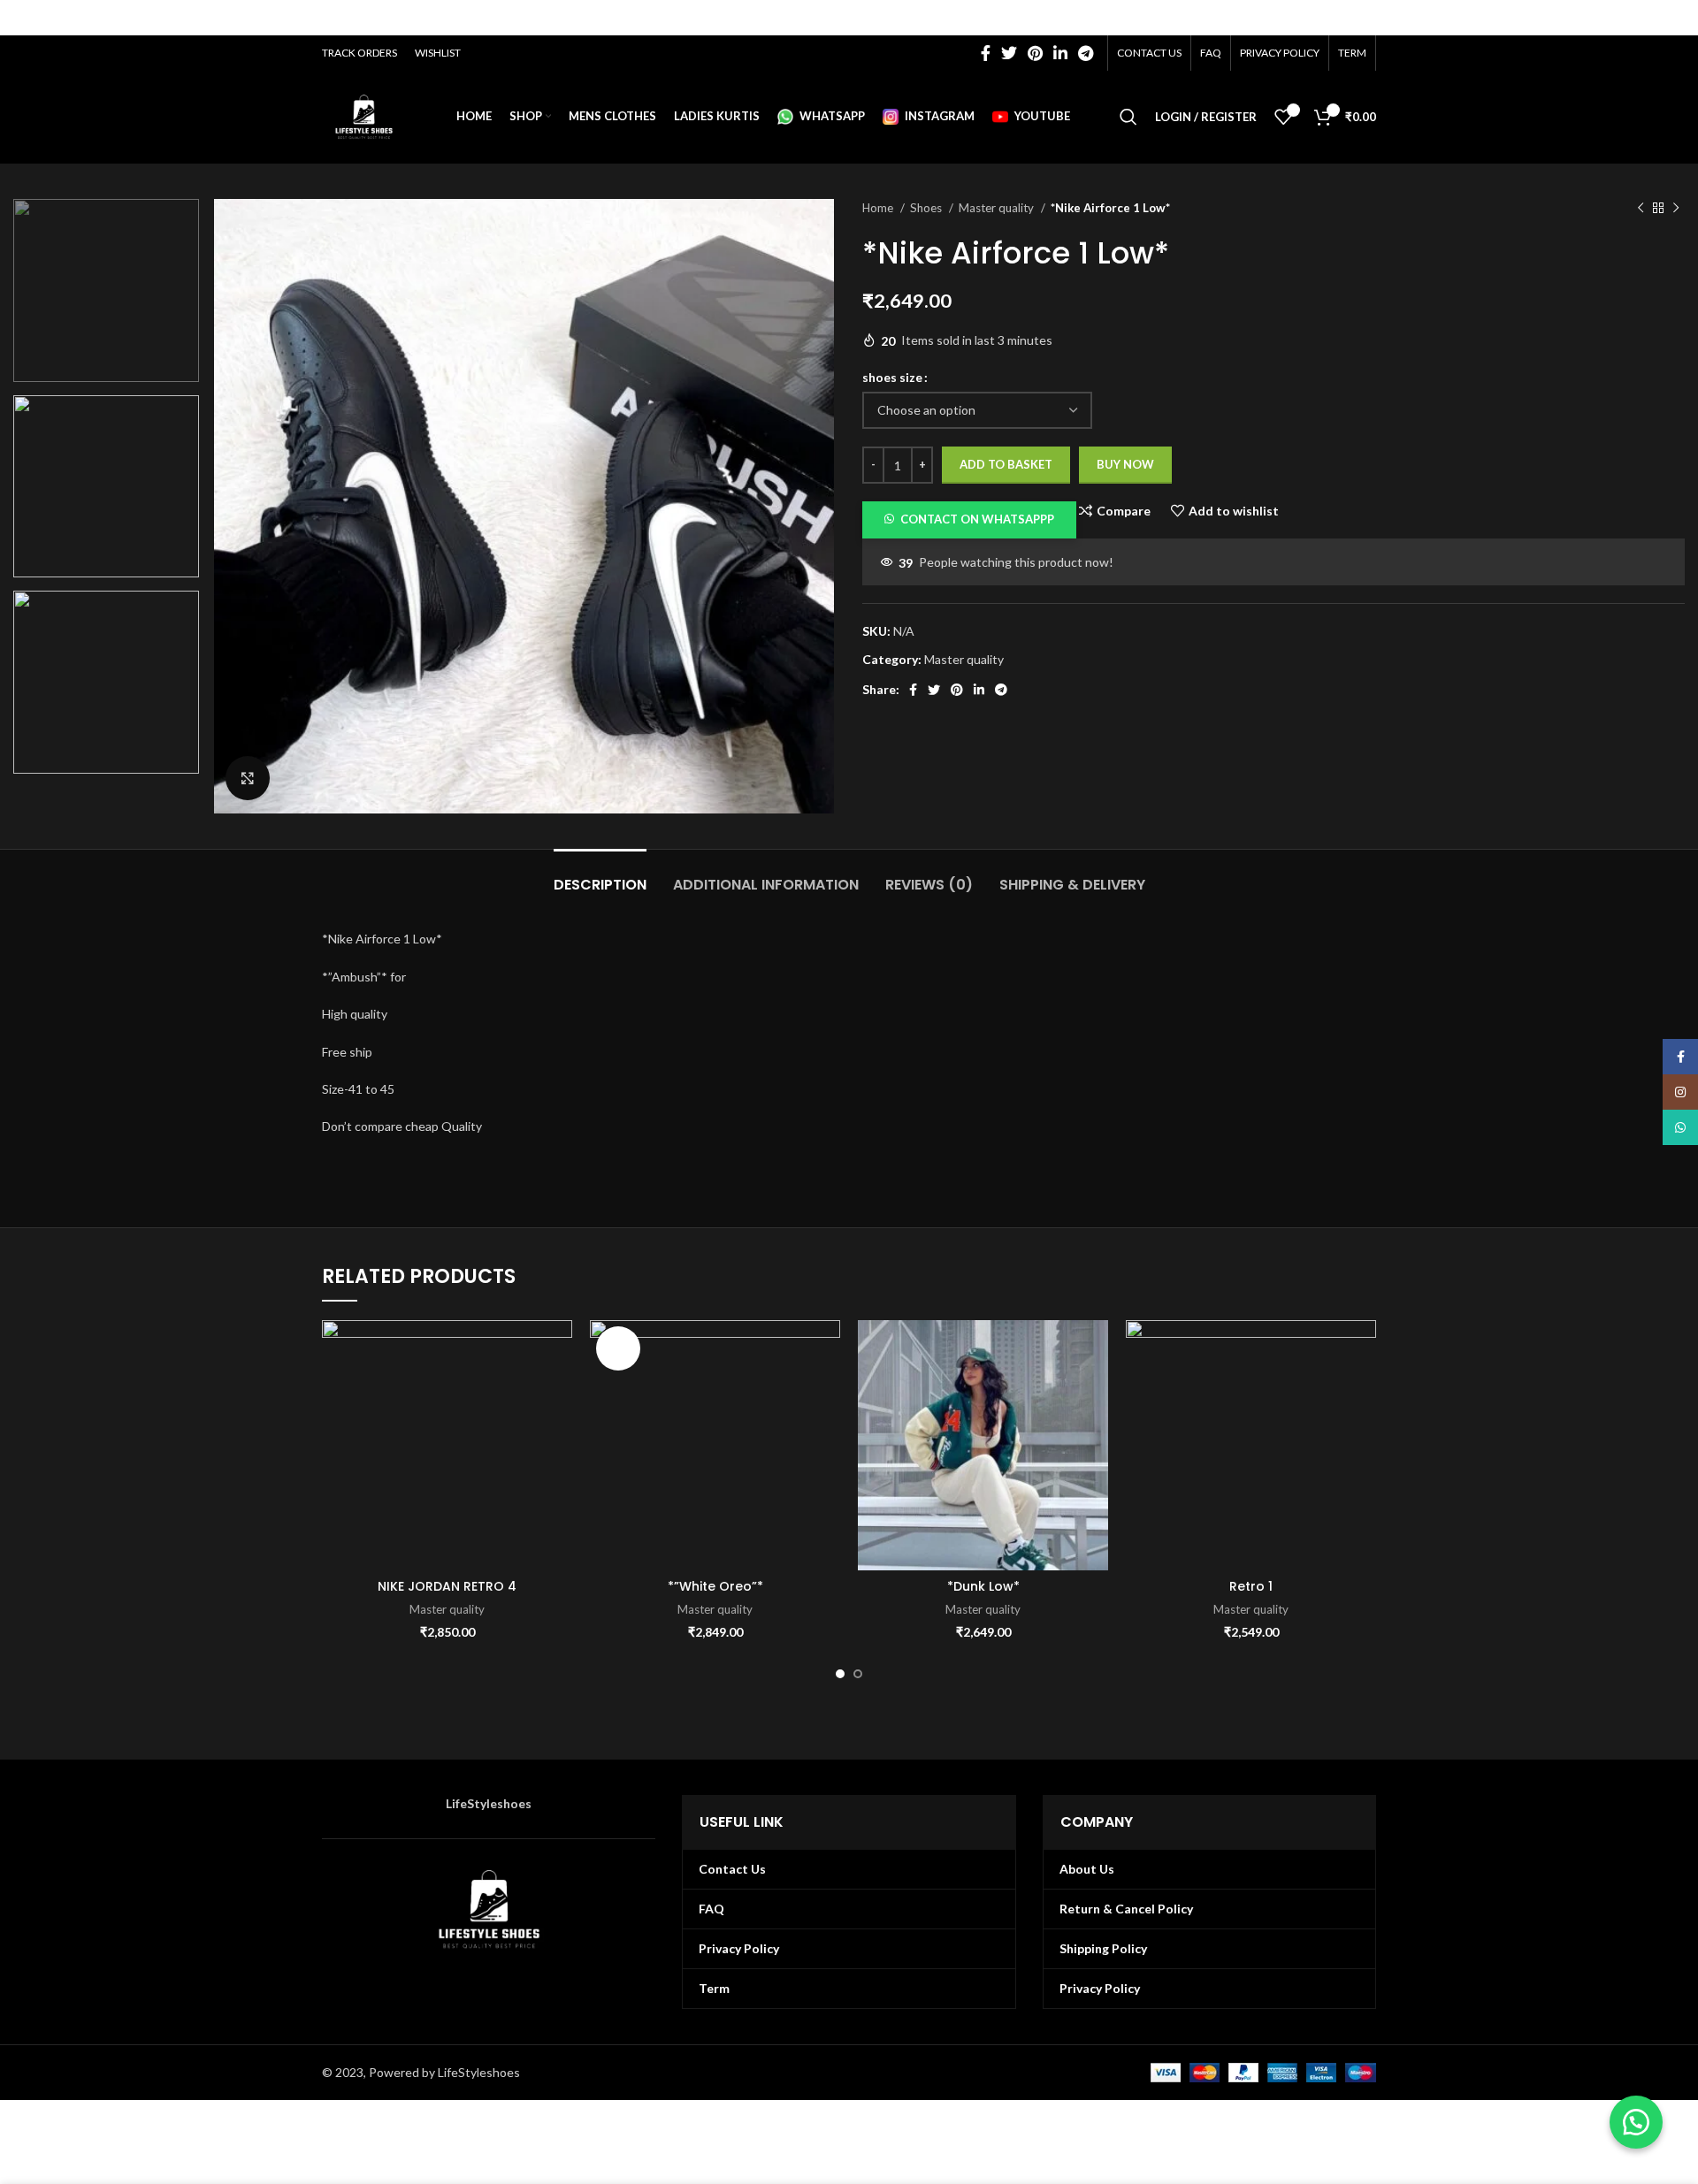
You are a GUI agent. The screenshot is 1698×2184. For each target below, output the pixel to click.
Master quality (998, 208)
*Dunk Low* (983, 1586)
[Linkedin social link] (1060, 53)
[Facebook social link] (986, 53)
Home (879, 208)
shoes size (892, 377)
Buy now (1125, 464)
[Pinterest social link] (1035, 53)
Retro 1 (1251, 1586)
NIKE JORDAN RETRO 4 (447, 1586)
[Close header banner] (1676, 18)
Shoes (927, 208)
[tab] (600, 876)
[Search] (1128, 117)
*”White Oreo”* (715, 1586)
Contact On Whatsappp (977, 519)
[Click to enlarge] (248, 778)
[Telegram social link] (1086, 53)
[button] (969, 519)
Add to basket (1006, 464)
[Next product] (1676, 209)
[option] (106, 290)
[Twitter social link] (1009, 53)
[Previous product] (1641, 209)
